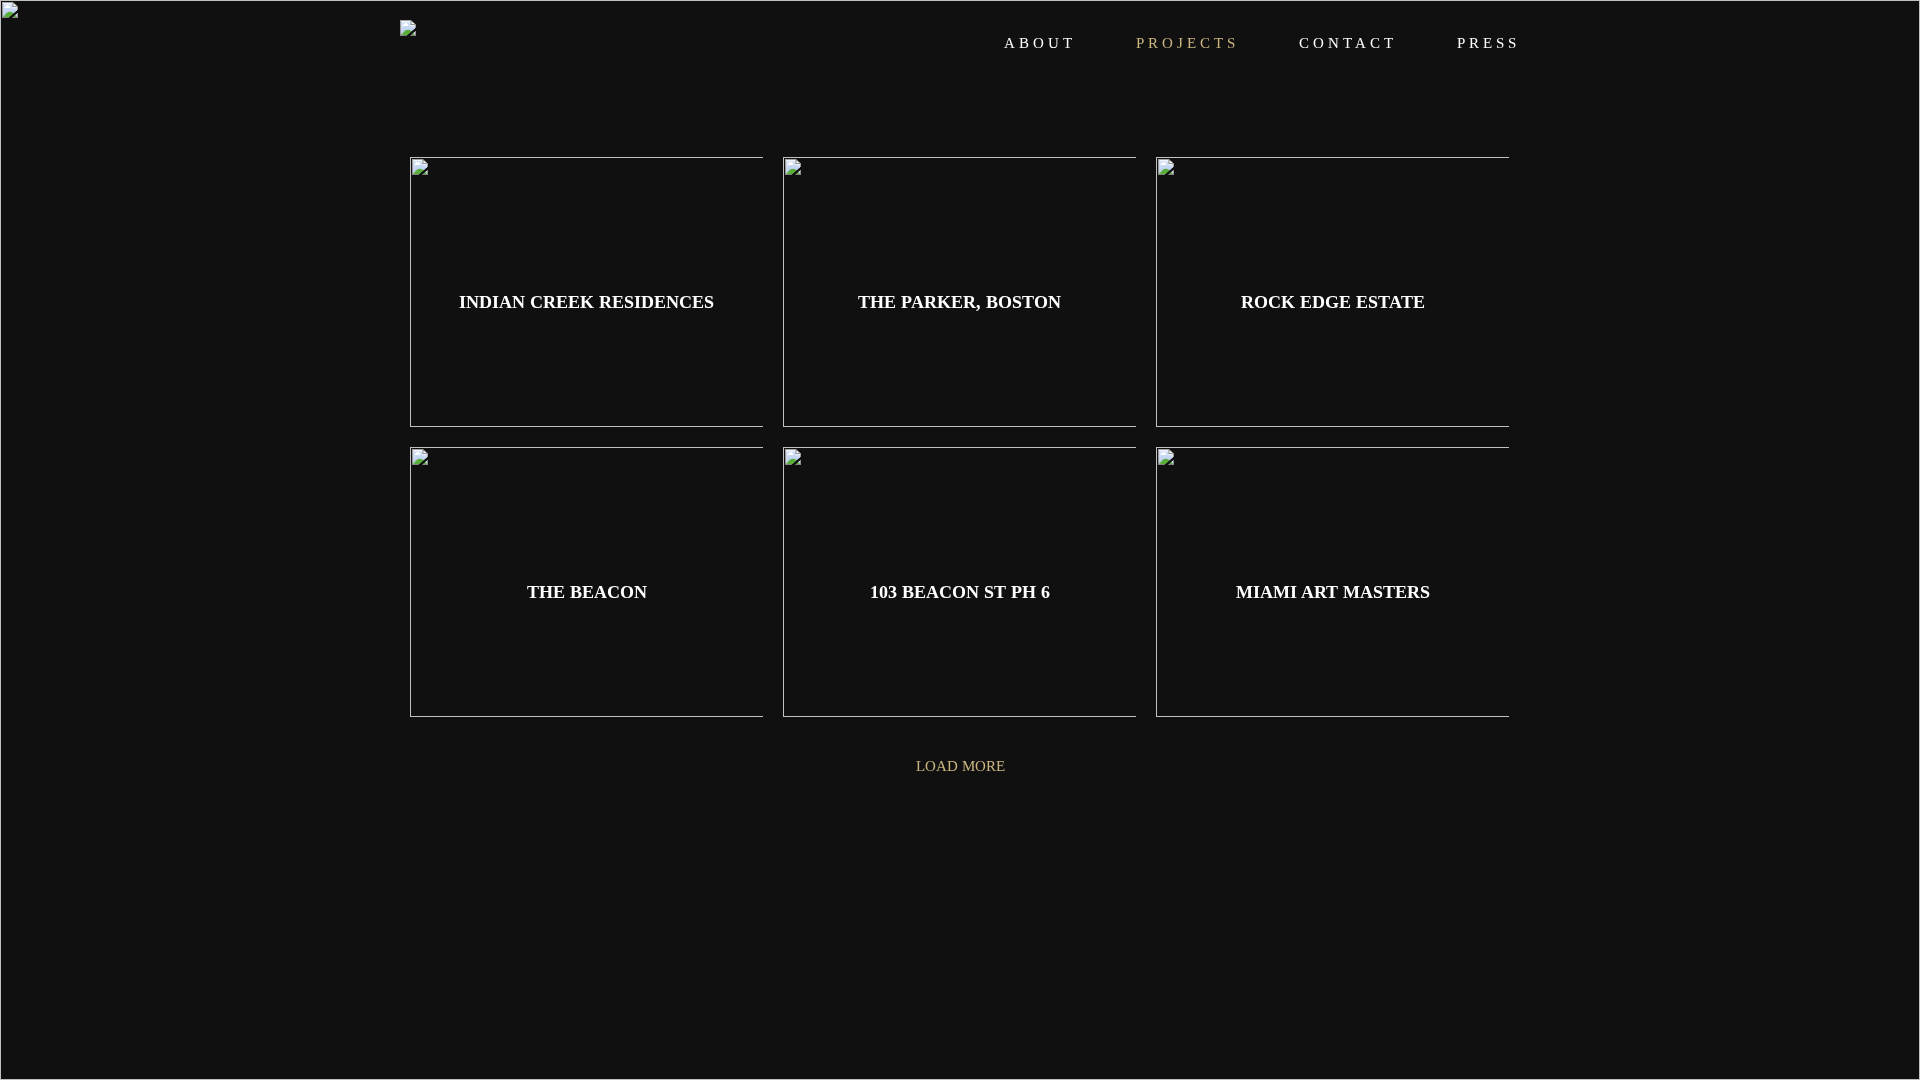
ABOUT (1040, 43)
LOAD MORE (960, 766)
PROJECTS (1187, 43)
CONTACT (1348, 43)
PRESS (1488, 43)
